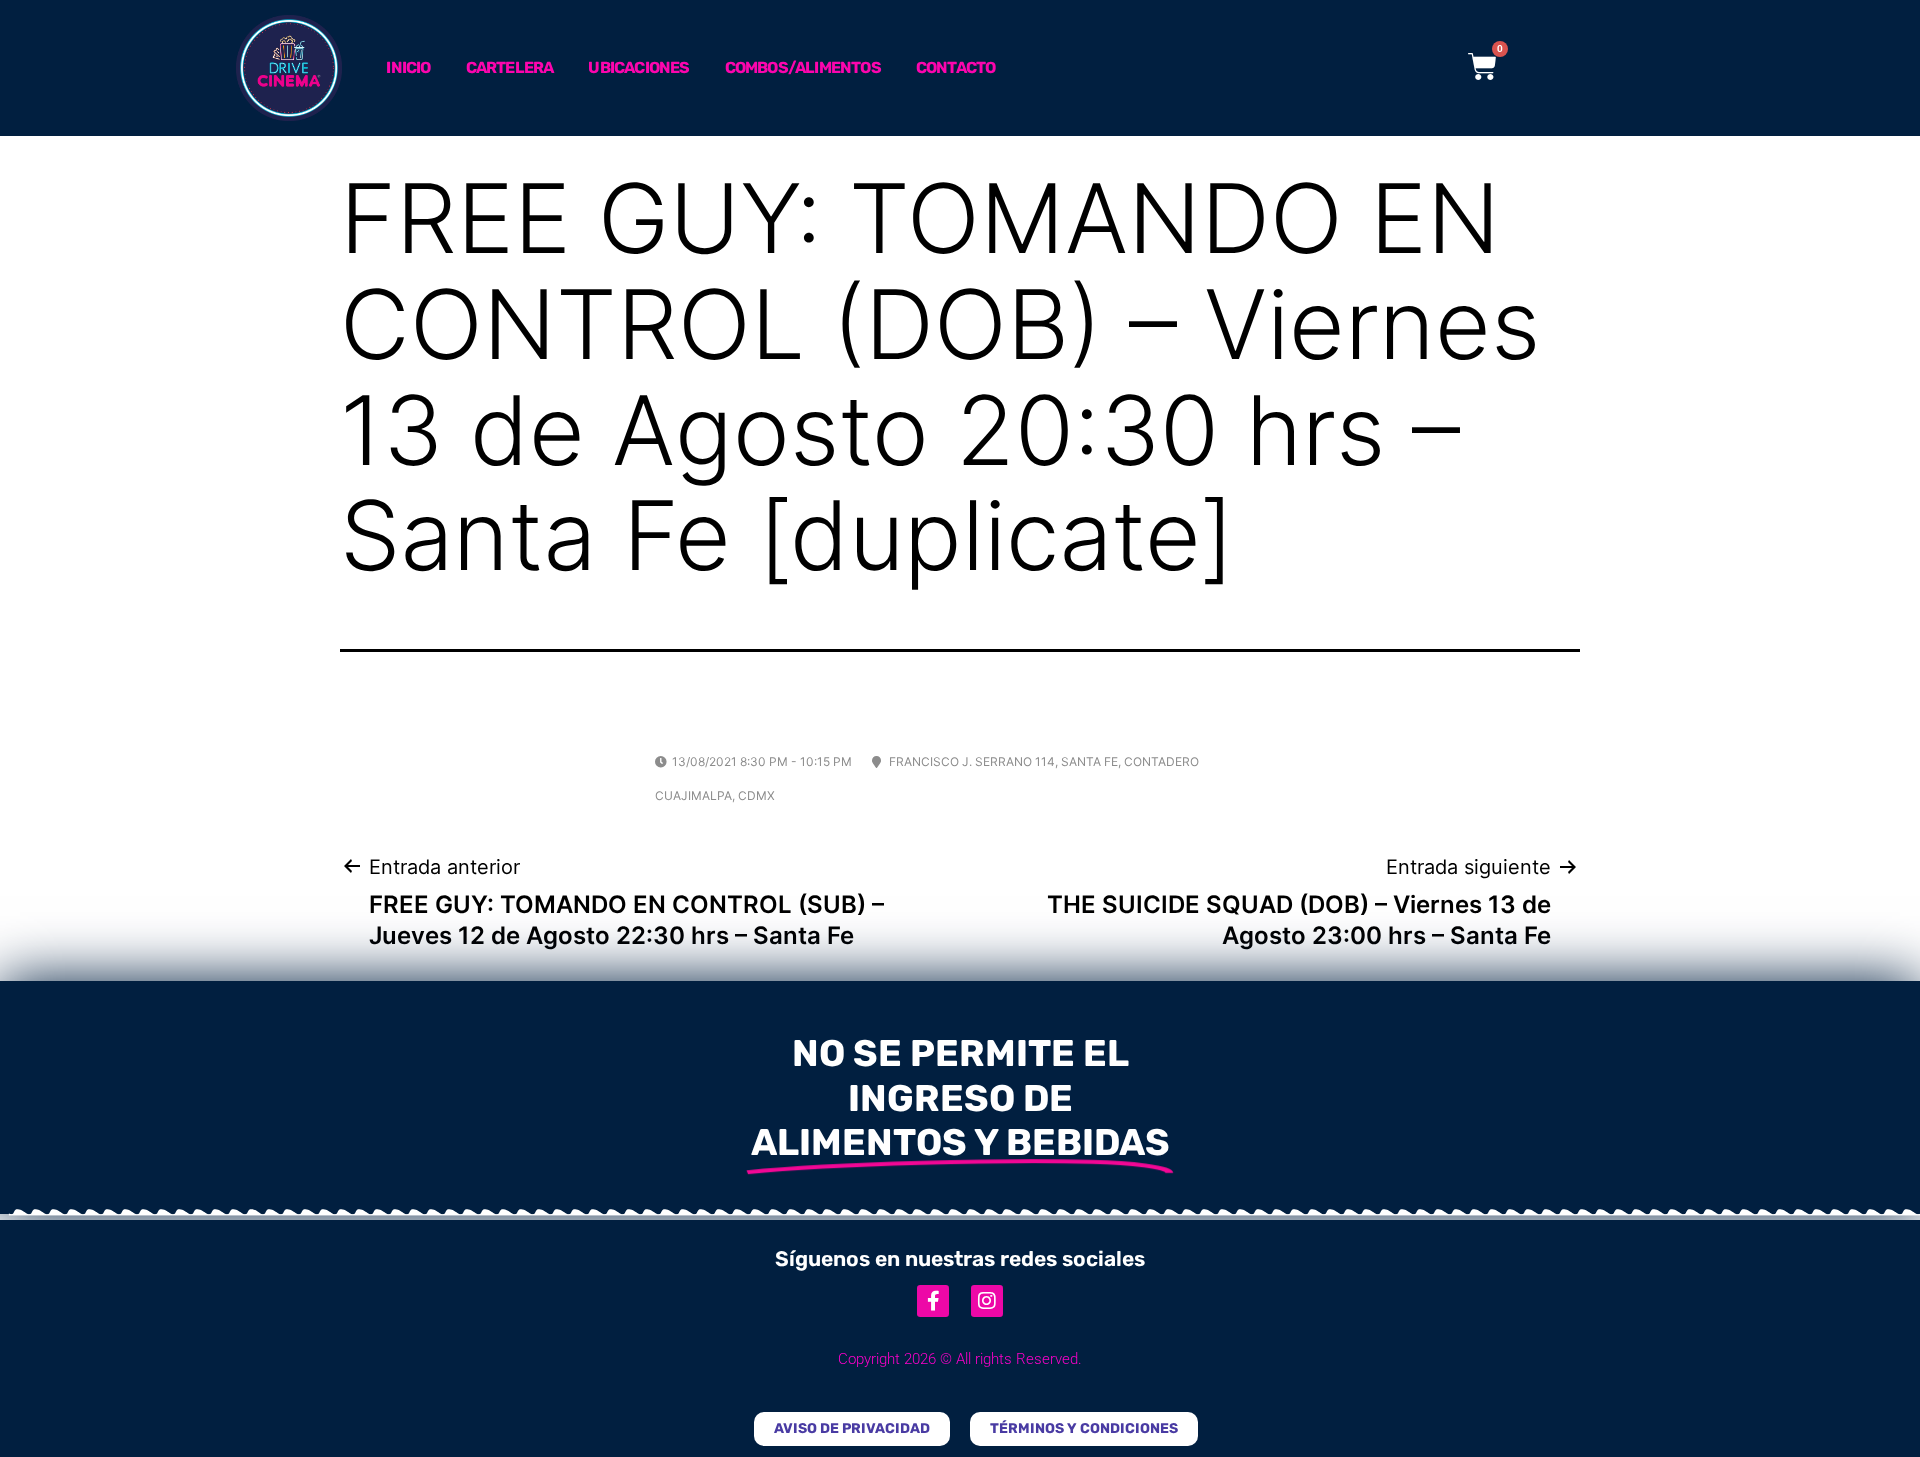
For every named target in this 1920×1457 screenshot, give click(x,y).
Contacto (956, 67)
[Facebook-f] (933, 1301)
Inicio (408, 67)
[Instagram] (987, 1301)
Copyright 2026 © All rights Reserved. (960, 1359)
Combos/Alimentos (803, 67)
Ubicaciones (638, 67)
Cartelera (510, 67)
